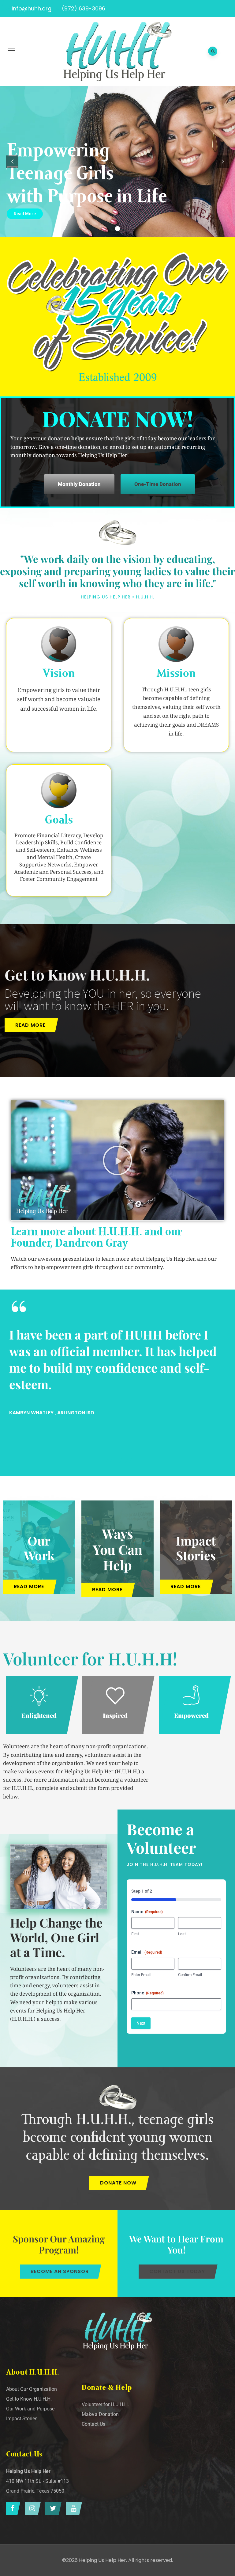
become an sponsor (60, 2271)
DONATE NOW (118, 2183)
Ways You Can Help (117, 1549)
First (135, 1934)
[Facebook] (12, 2509)
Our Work (39, 1548)
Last (182, 1934)
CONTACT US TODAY (177, 2271)
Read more (30, 1025)
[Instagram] (31, 2509)
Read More (25, 214)
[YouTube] (73, 2509)
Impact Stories (196, 1548)
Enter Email (141, 1975)
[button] (117, 1160)
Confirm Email (190, 1975)
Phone (147, 1993)
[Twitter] (52, 2509)
